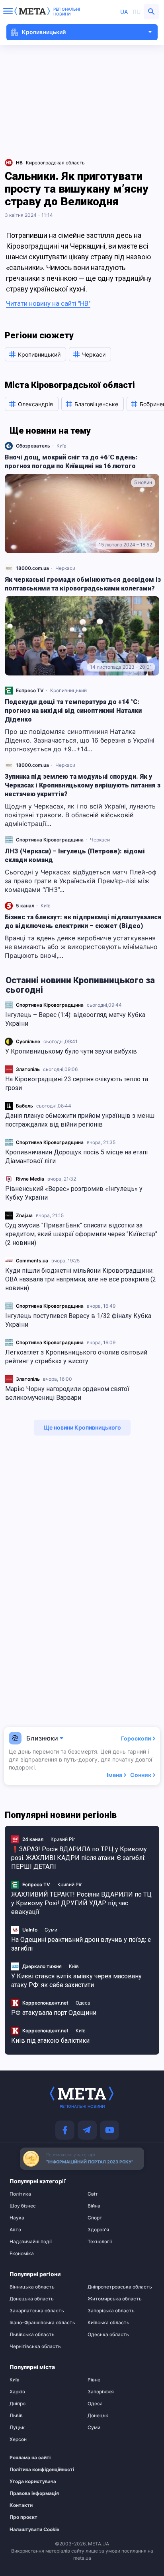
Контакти (21, 2505)
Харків (17, 2392)
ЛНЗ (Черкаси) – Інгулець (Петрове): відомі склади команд (75, 856)
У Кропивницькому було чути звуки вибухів (71, 1051)
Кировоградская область (55, 163)
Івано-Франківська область (42, 2323)
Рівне (94, 2380)
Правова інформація (34, 2493)
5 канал (25, 906)
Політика (20, 2194)
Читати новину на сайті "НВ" (48, 303)
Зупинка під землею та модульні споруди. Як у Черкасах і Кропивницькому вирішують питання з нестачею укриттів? (83, 785)
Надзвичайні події (31, 2242)
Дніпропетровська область (120, 2287)
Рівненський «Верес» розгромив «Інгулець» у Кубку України (74, 1193)
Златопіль (28, 1069)
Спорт (95, 2218)
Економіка (22, 2254)
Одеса (83, 2003)
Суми (51, 1930)
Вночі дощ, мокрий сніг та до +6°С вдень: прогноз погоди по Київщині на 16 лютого (71, 462)
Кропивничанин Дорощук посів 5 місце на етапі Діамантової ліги (76, 1157)
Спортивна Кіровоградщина (50, 1005)
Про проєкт (23, 2517)
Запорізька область (111, 2311)
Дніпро (18, 2404)
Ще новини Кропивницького (82, 1427)
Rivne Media (30, 1179)
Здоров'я (98, 2230)
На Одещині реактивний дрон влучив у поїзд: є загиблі (81, 1944)
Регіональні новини (67, 12)
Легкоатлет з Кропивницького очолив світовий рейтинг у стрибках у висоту (76, 1357)
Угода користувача (33, 2481)
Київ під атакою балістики (50, 2041)
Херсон (18, 2439)
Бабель (24, 1106)
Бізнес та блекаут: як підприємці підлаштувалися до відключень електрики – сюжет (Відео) (83, 921)
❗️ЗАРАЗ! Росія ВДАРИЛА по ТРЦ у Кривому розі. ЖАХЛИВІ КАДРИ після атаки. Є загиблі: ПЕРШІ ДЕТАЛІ (79, 1858)
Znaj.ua (24, 1215)
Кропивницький (68, 690)
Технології (100, 2242)
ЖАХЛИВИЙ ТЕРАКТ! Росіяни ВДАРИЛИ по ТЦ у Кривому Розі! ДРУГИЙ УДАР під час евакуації (81, 1903)
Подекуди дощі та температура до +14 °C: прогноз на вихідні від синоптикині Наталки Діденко (73, 711)
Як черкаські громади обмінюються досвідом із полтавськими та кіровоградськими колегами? (83, 584)
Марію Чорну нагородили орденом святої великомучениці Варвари (67, 1393)
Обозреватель (33, 446)
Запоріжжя (101, 2392)
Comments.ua (32, 1261)
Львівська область (32, 2335)
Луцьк (17, 2427)
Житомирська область (115, 2299)
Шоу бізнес (23, 2206)
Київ (61, 446)
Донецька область (32, 2299)
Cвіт (93, 2194)
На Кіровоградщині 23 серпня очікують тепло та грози (77, 1083)
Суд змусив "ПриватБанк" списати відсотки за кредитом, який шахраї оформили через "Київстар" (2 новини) (81, 1234)
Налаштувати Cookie (34, 2530)
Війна (94, 2206)
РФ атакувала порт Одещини (54, 2013)
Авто (15, 2230)
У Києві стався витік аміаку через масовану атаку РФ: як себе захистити (76, 1981)
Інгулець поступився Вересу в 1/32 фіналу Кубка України (78, 1320)
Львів (16, 2416)
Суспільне (28, 1041)
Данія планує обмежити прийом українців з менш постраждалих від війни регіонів (80, 1120)
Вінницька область (32, 2287)
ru (137, 12)
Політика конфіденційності (39, 2470)
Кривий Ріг (63, 1839)
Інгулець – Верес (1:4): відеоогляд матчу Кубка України (75, 1019)
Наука (17, 2218)
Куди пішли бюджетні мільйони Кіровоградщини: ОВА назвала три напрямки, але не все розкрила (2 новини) (81, 1279)
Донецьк (98, 2416)
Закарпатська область (37, 2311)
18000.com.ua (32, 568)
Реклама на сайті (30, 2458)
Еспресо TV (30, 690)
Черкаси (65, 568)
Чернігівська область (35, 2346)
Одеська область (108, 2335)
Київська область (108, 2323)
